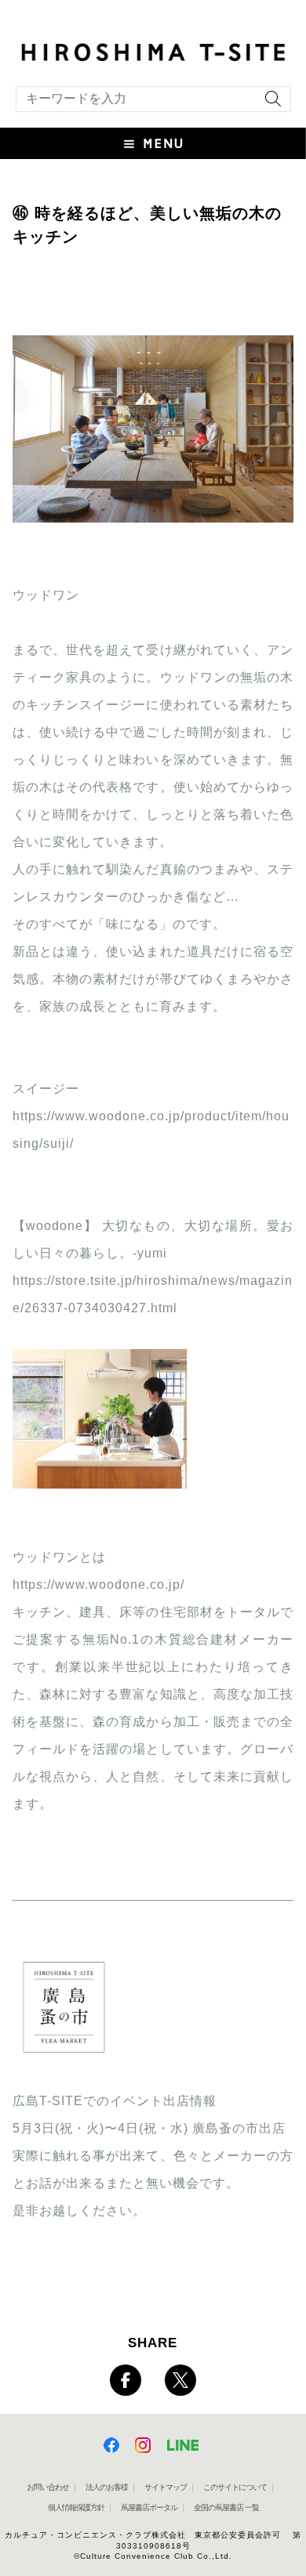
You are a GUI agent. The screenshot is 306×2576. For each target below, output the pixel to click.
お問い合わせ (48, 2487)
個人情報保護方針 (76, 2507)
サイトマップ (166, 2487)
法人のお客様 (107, 2487)
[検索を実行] (269, 104)
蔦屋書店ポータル (149, 2507)
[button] (153, 143)
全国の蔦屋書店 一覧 (226, 2507)
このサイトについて (235, 2487)
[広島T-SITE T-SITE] (153, 51)
